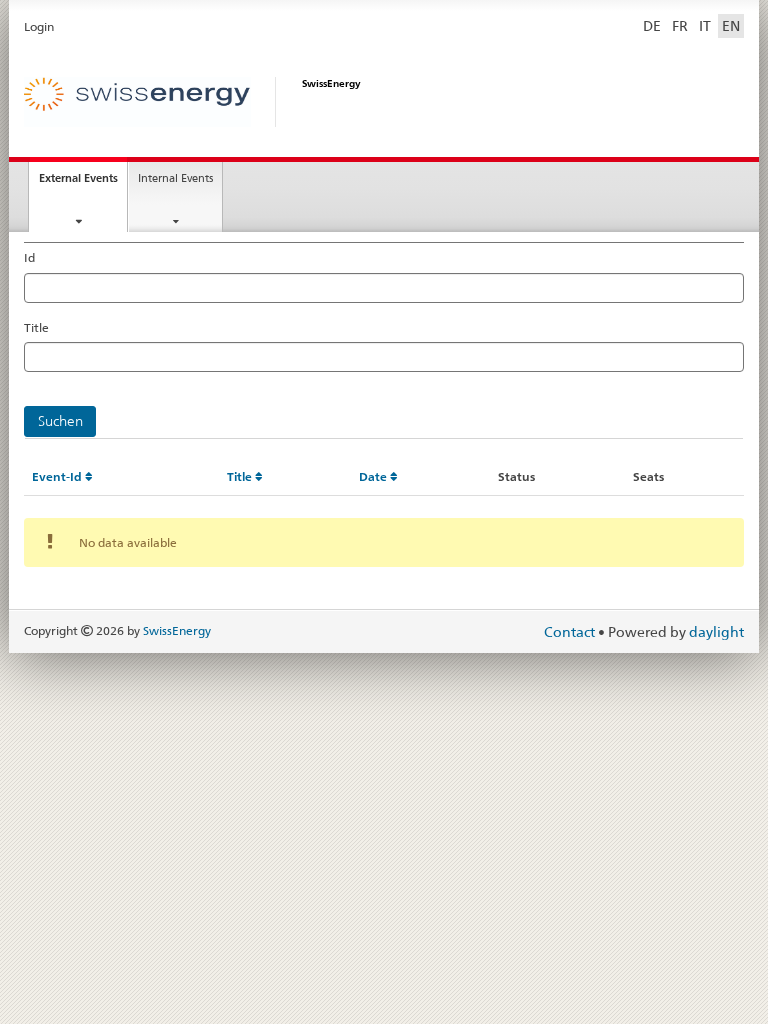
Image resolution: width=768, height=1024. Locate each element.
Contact (571, 632)
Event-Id (58, 477)
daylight (716, 632)
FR (680, 26)
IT (705, 26)
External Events (83, 183)
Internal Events (175, 178)
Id (29, 257)
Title (36, 327)
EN (731, 26)
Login (39, 27)
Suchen (60, 421)
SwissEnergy (177, 630)
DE (652, 26)
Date (374, 477)
